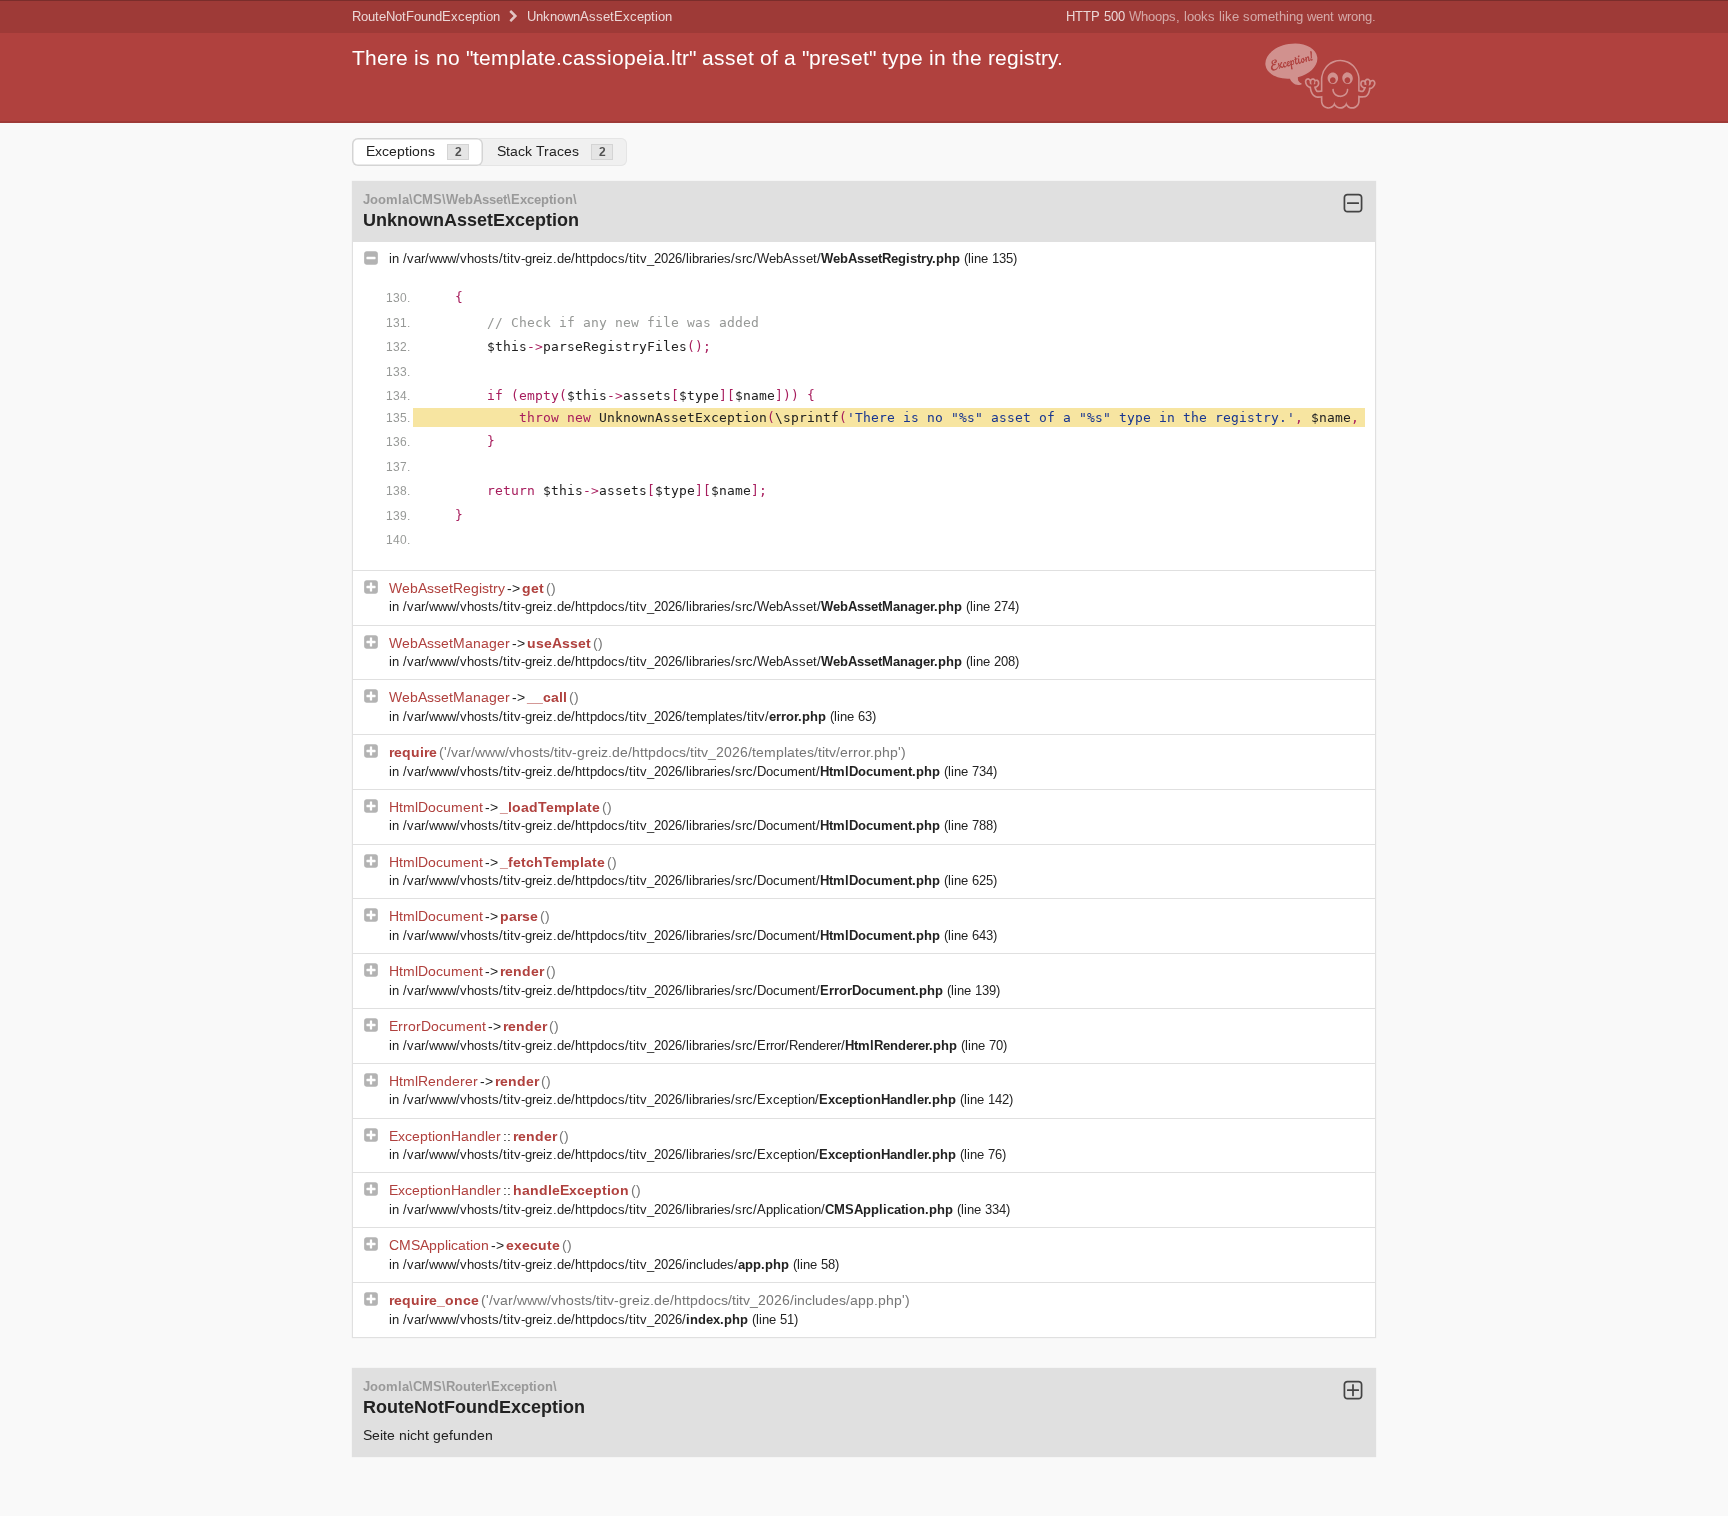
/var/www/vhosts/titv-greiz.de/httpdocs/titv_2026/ (575, 1319)
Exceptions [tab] (414, 151)
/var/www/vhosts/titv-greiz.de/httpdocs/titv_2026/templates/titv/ (614, 716)
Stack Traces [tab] (551, 151)
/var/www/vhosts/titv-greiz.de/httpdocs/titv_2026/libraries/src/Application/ (678, 1209)
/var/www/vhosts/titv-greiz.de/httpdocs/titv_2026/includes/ (596, 1264)
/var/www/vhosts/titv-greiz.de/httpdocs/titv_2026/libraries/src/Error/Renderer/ (680, 1045)
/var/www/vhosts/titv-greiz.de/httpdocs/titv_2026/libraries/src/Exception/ (679, 1099)
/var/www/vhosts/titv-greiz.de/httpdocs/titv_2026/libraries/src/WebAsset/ (681, 258)
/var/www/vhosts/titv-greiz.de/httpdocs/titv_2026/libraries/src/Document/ (671, 771)
